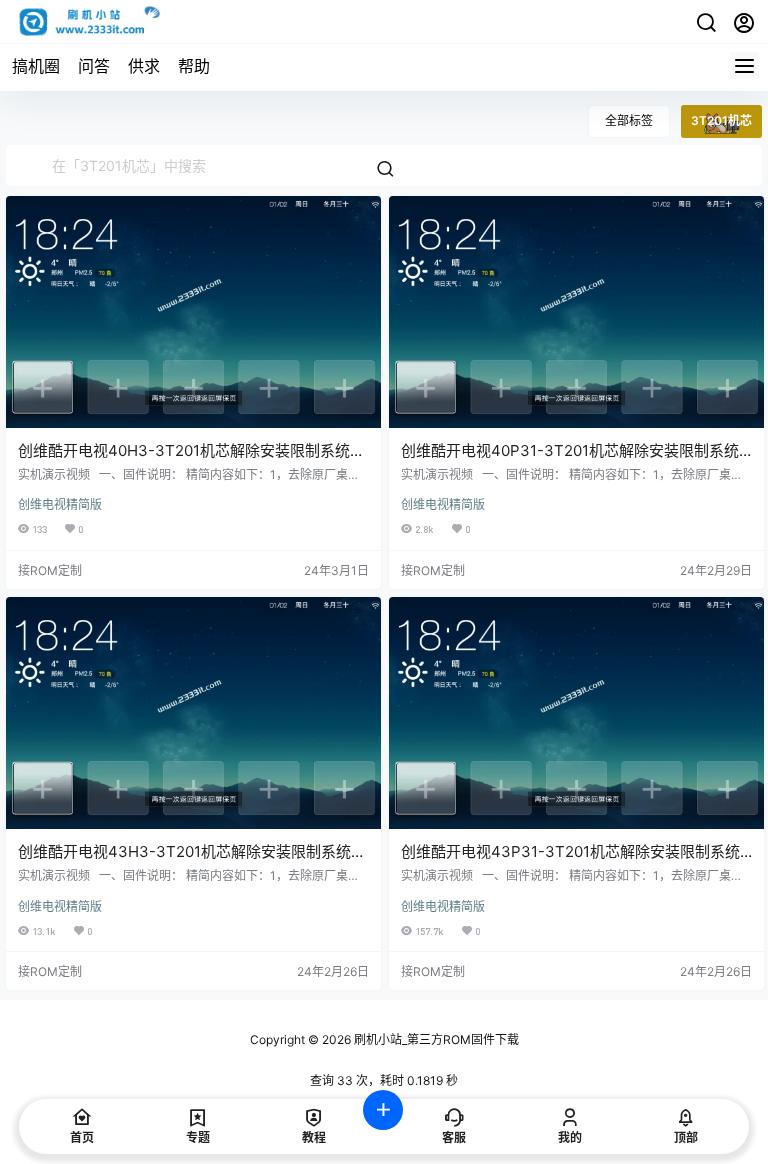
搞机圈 (36, 66)
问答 (94, 66)
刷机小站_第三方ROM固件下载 (435, 1039)
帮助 (194, 66)
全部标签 (629, 120)
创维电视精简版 (60, 504)
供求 (144, 66)
